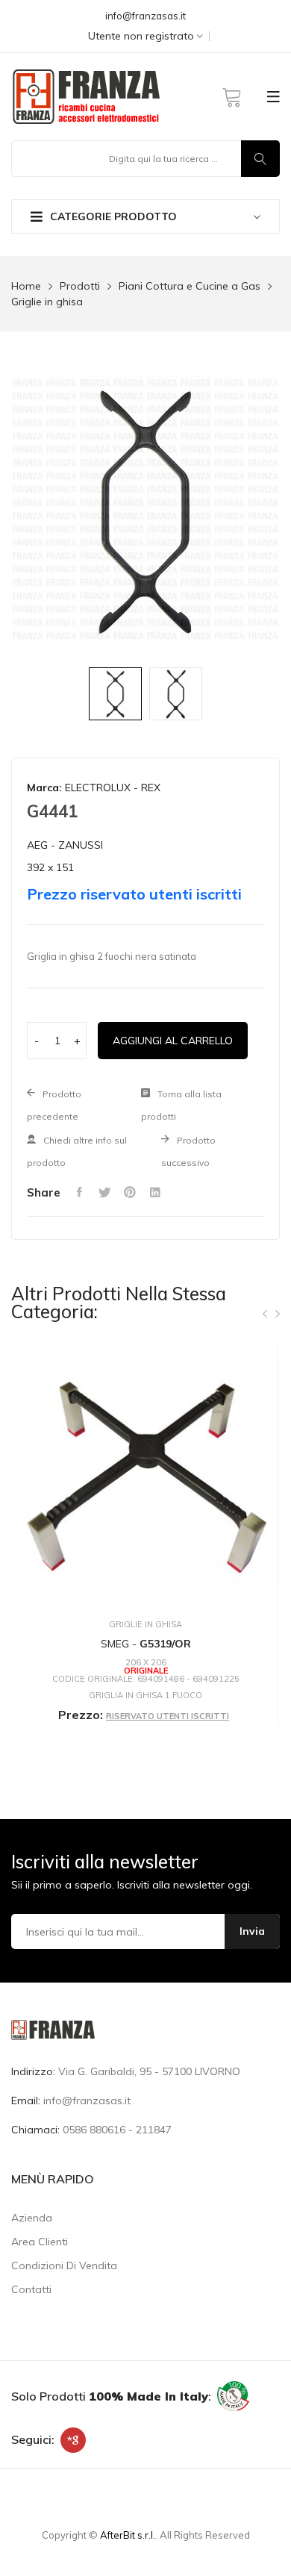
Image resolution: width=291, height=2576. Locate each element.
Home (26, 286)
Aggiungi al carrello (173, 1041)
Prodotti (80, 286)
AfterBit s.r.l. (128, 2535)
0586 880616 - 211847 (117, 2130)
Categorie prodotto (113, 216)
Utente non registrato (143, 36)
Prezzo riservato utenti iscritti (134, 894)
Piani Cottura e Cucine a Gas (190, 286)
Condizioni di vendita (64, 2265)
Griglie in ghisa (47, 302)
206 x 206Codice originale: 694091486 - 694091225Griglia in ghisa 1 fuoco (146, 1679)
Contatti (31, 2289)
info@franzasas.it (145, 16)
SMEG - (146, 1644)
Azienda (32, 2218)
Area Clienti (40, 2242)
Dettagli (145, 1753)
